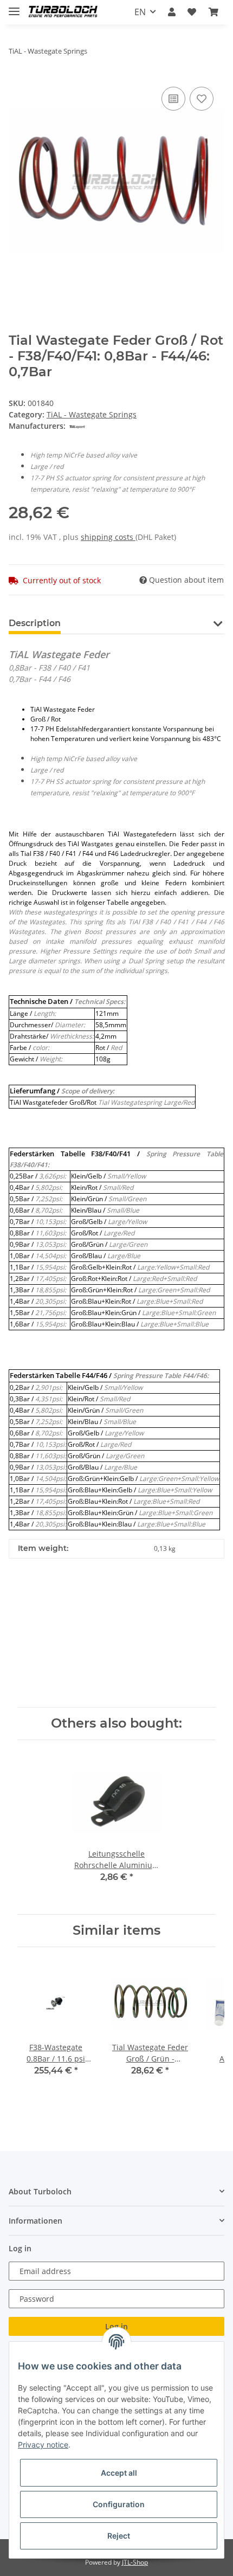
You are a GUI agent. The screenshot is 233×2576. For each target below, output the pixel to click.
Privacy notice (43, 2445)
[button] (172, 12)
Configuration (119, 2504)
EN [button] (140, 12)
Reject (119, 2536)
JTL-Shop (135, 2562)
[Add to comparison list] (173, 99)
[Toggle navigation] (14, 7)
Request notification (116, 1682)
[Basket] (213, 12)
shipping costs (108, 537)
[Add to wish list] (202, 99)
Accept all (119, 2473)
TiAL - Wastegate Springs (92, 414)
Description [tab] (35, 623)
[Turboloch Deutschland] (63, 12)
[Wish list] (192, 12)
